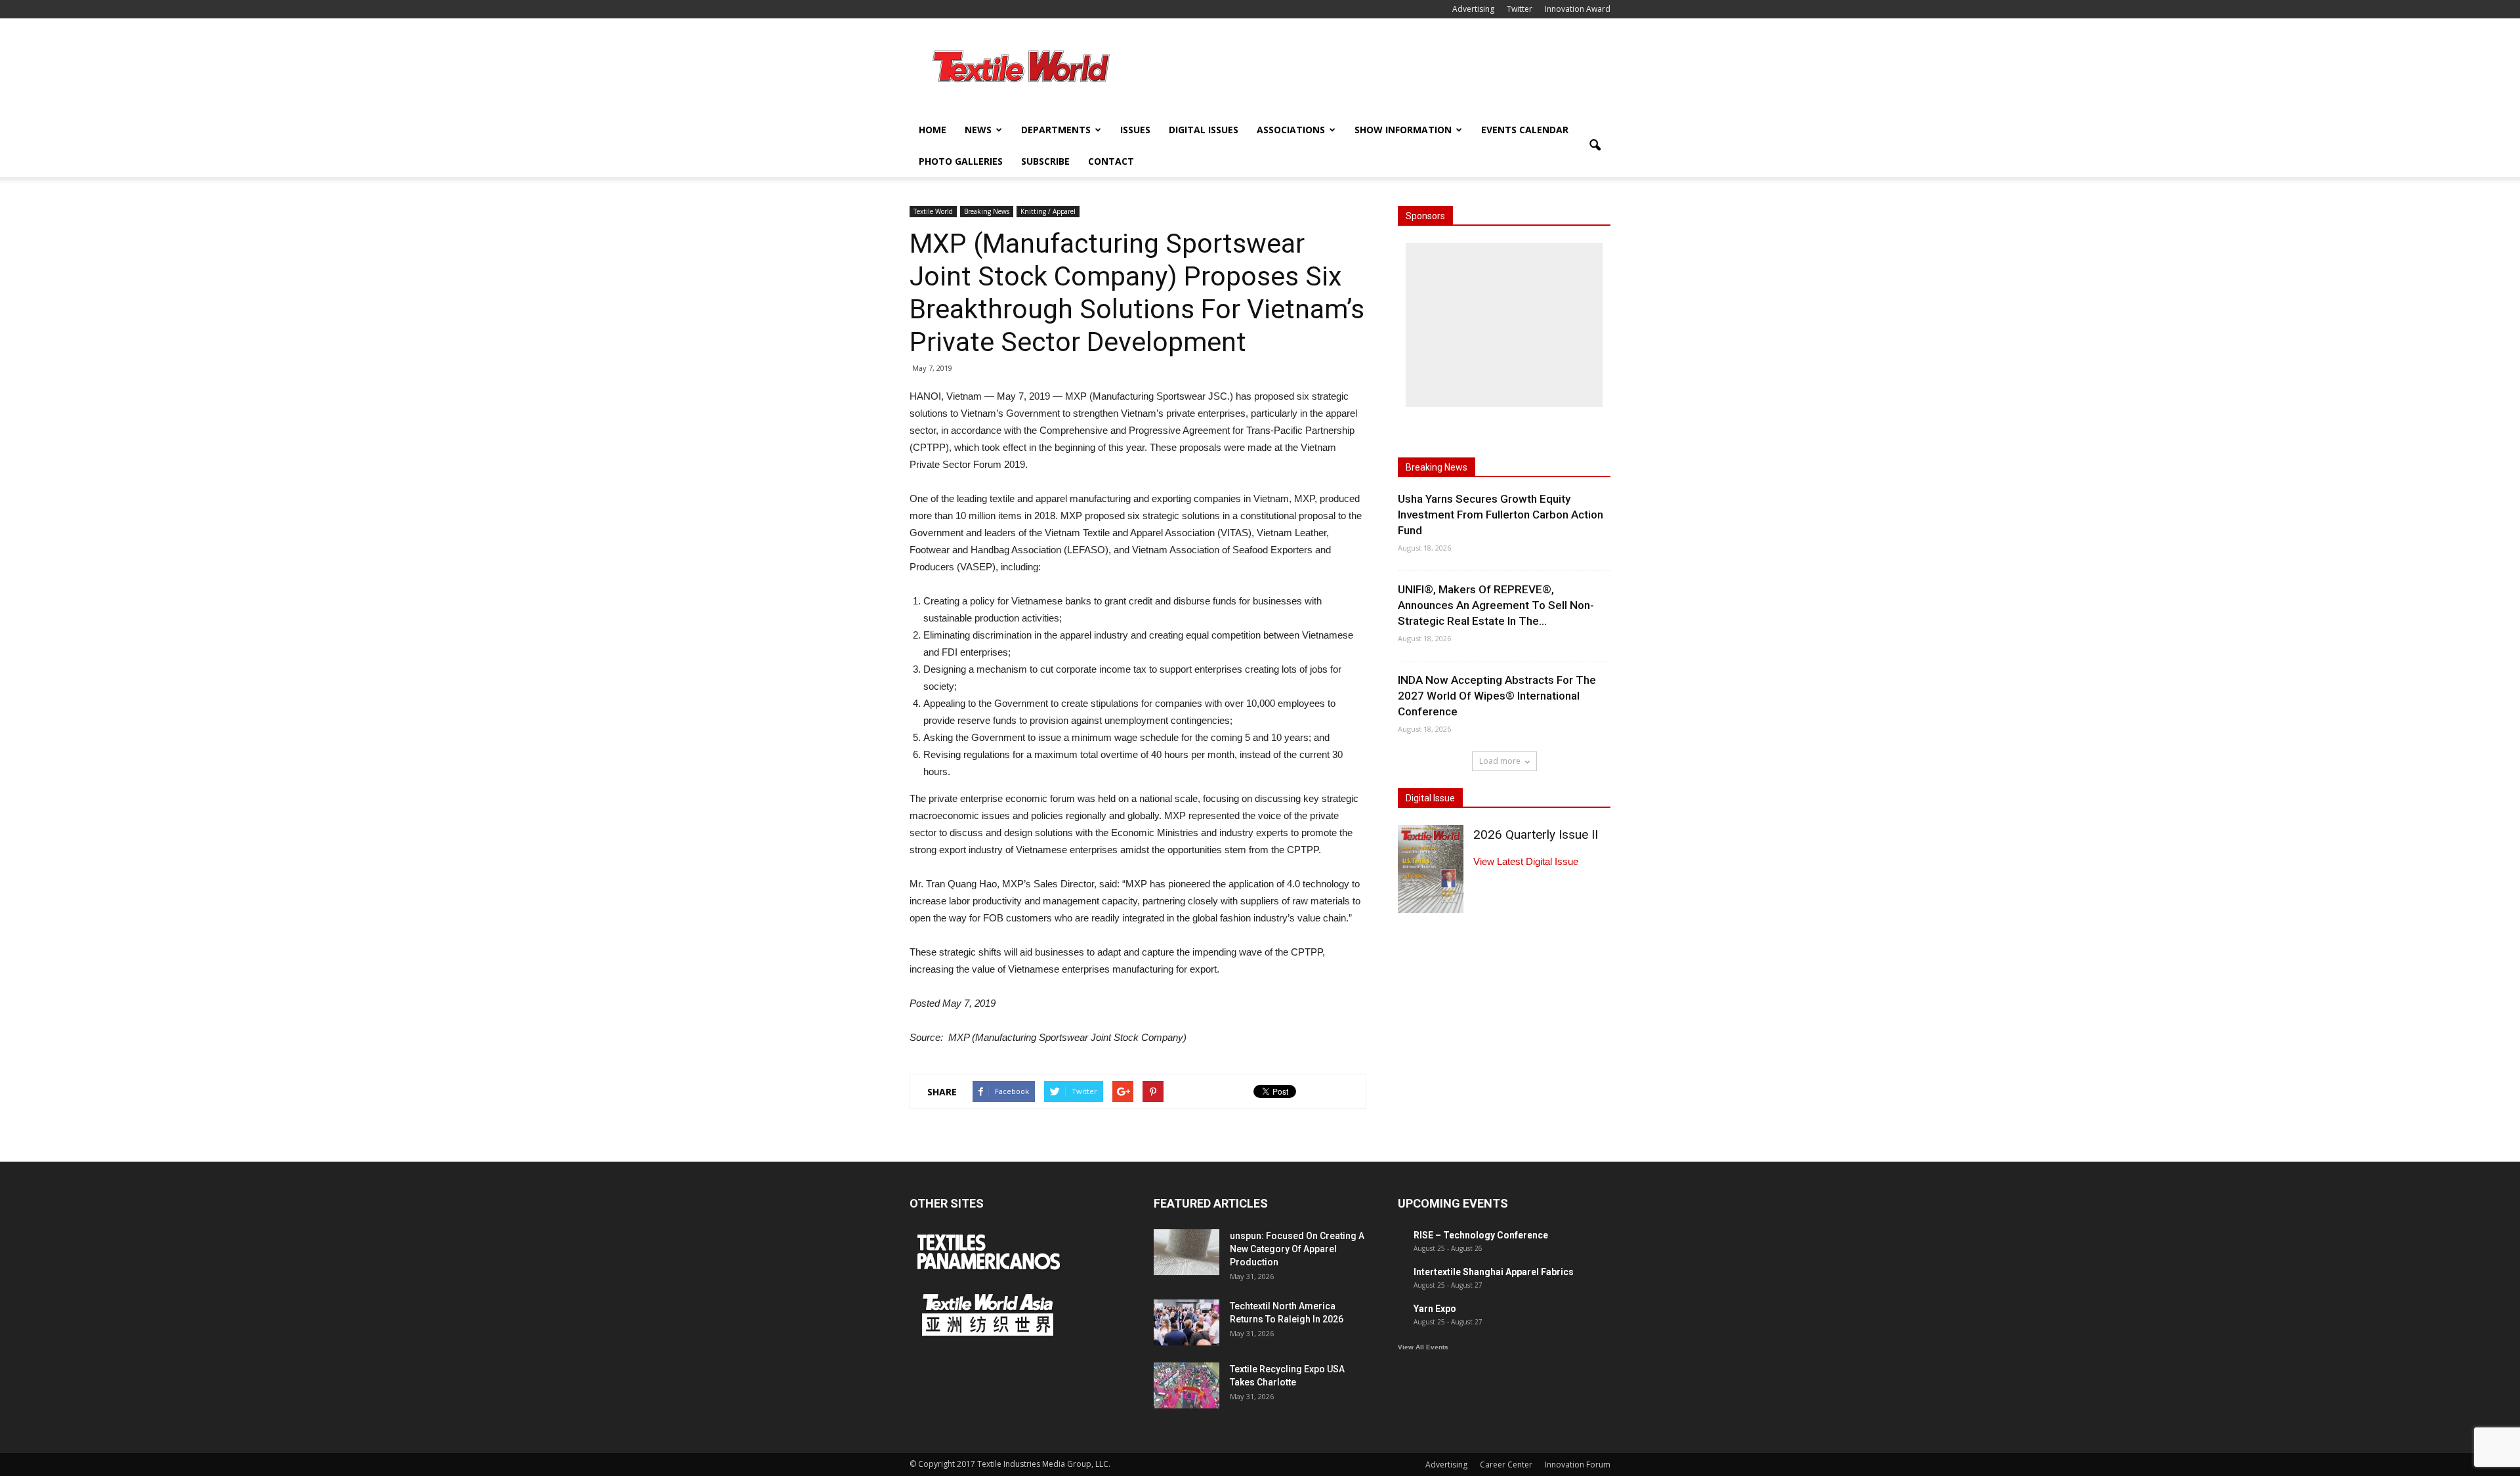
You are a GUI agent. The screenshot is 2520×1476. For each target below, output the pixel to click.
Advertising (1473, 9)
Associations (1291, 130)
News (978, 130)
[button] (1595, 146)
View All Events (1423, 1347)
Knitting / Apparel (1048, 211)
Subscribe (1045, 161)
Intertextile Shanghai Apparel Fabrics (1494, 1272)
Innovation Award (1578, 9)
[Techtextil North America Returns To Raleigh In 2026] (1186, 1322)
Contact (1111, 161)
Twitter (1520, 9)
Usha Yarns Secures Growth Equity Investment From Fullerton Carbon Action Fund (1501, 515)
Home (933, 130)
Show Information (1403, 130)
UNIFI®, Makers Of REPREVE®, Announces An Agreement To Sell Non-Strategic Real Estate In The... (1496, 605)
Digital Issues (1204, 130)
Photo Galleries (961, 161)
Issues (1135, 130)
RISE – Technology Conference (1481, 1235)
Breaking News (987, 211)
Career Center (1506, 1465)
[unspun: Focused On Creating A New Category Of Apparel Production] (1186, 1252)
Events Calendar (1525, 130)
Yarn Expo (1435, 1309)
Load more (1500, 761)
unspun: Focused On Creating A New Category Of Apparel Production (1297, 1249)
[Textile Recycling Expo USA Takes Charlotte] (1186, 1385)
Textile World (933, 211)
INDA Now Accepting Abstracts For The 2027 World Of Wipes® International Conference (1497, 696)
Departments (1056, 130)
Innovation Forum (1578, 1465)
